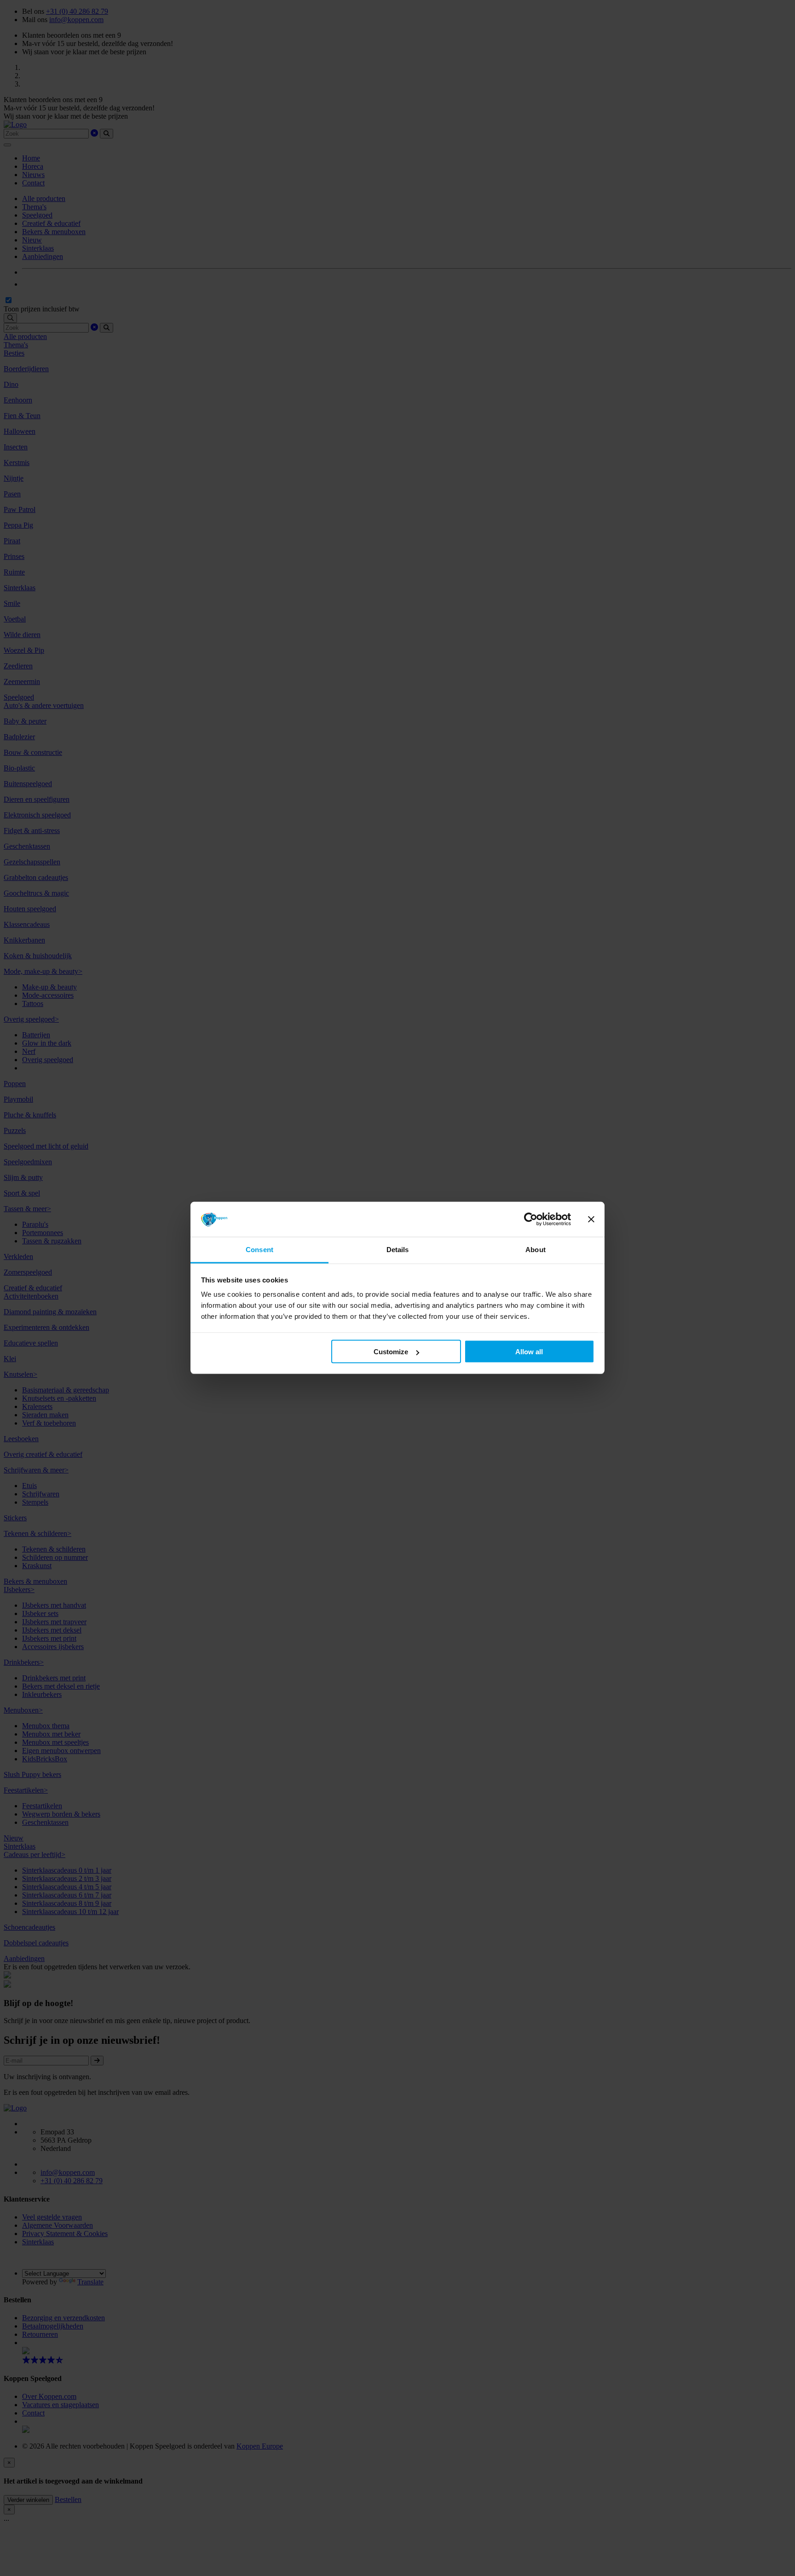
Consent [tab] (259, 1250)
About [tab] (536, 1250)
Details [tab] (398, 1250)
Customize (391, 1352)
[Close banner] (591, 1219)
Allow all (529, 1352)
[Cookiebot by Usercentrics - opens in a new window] (531, 1219)
